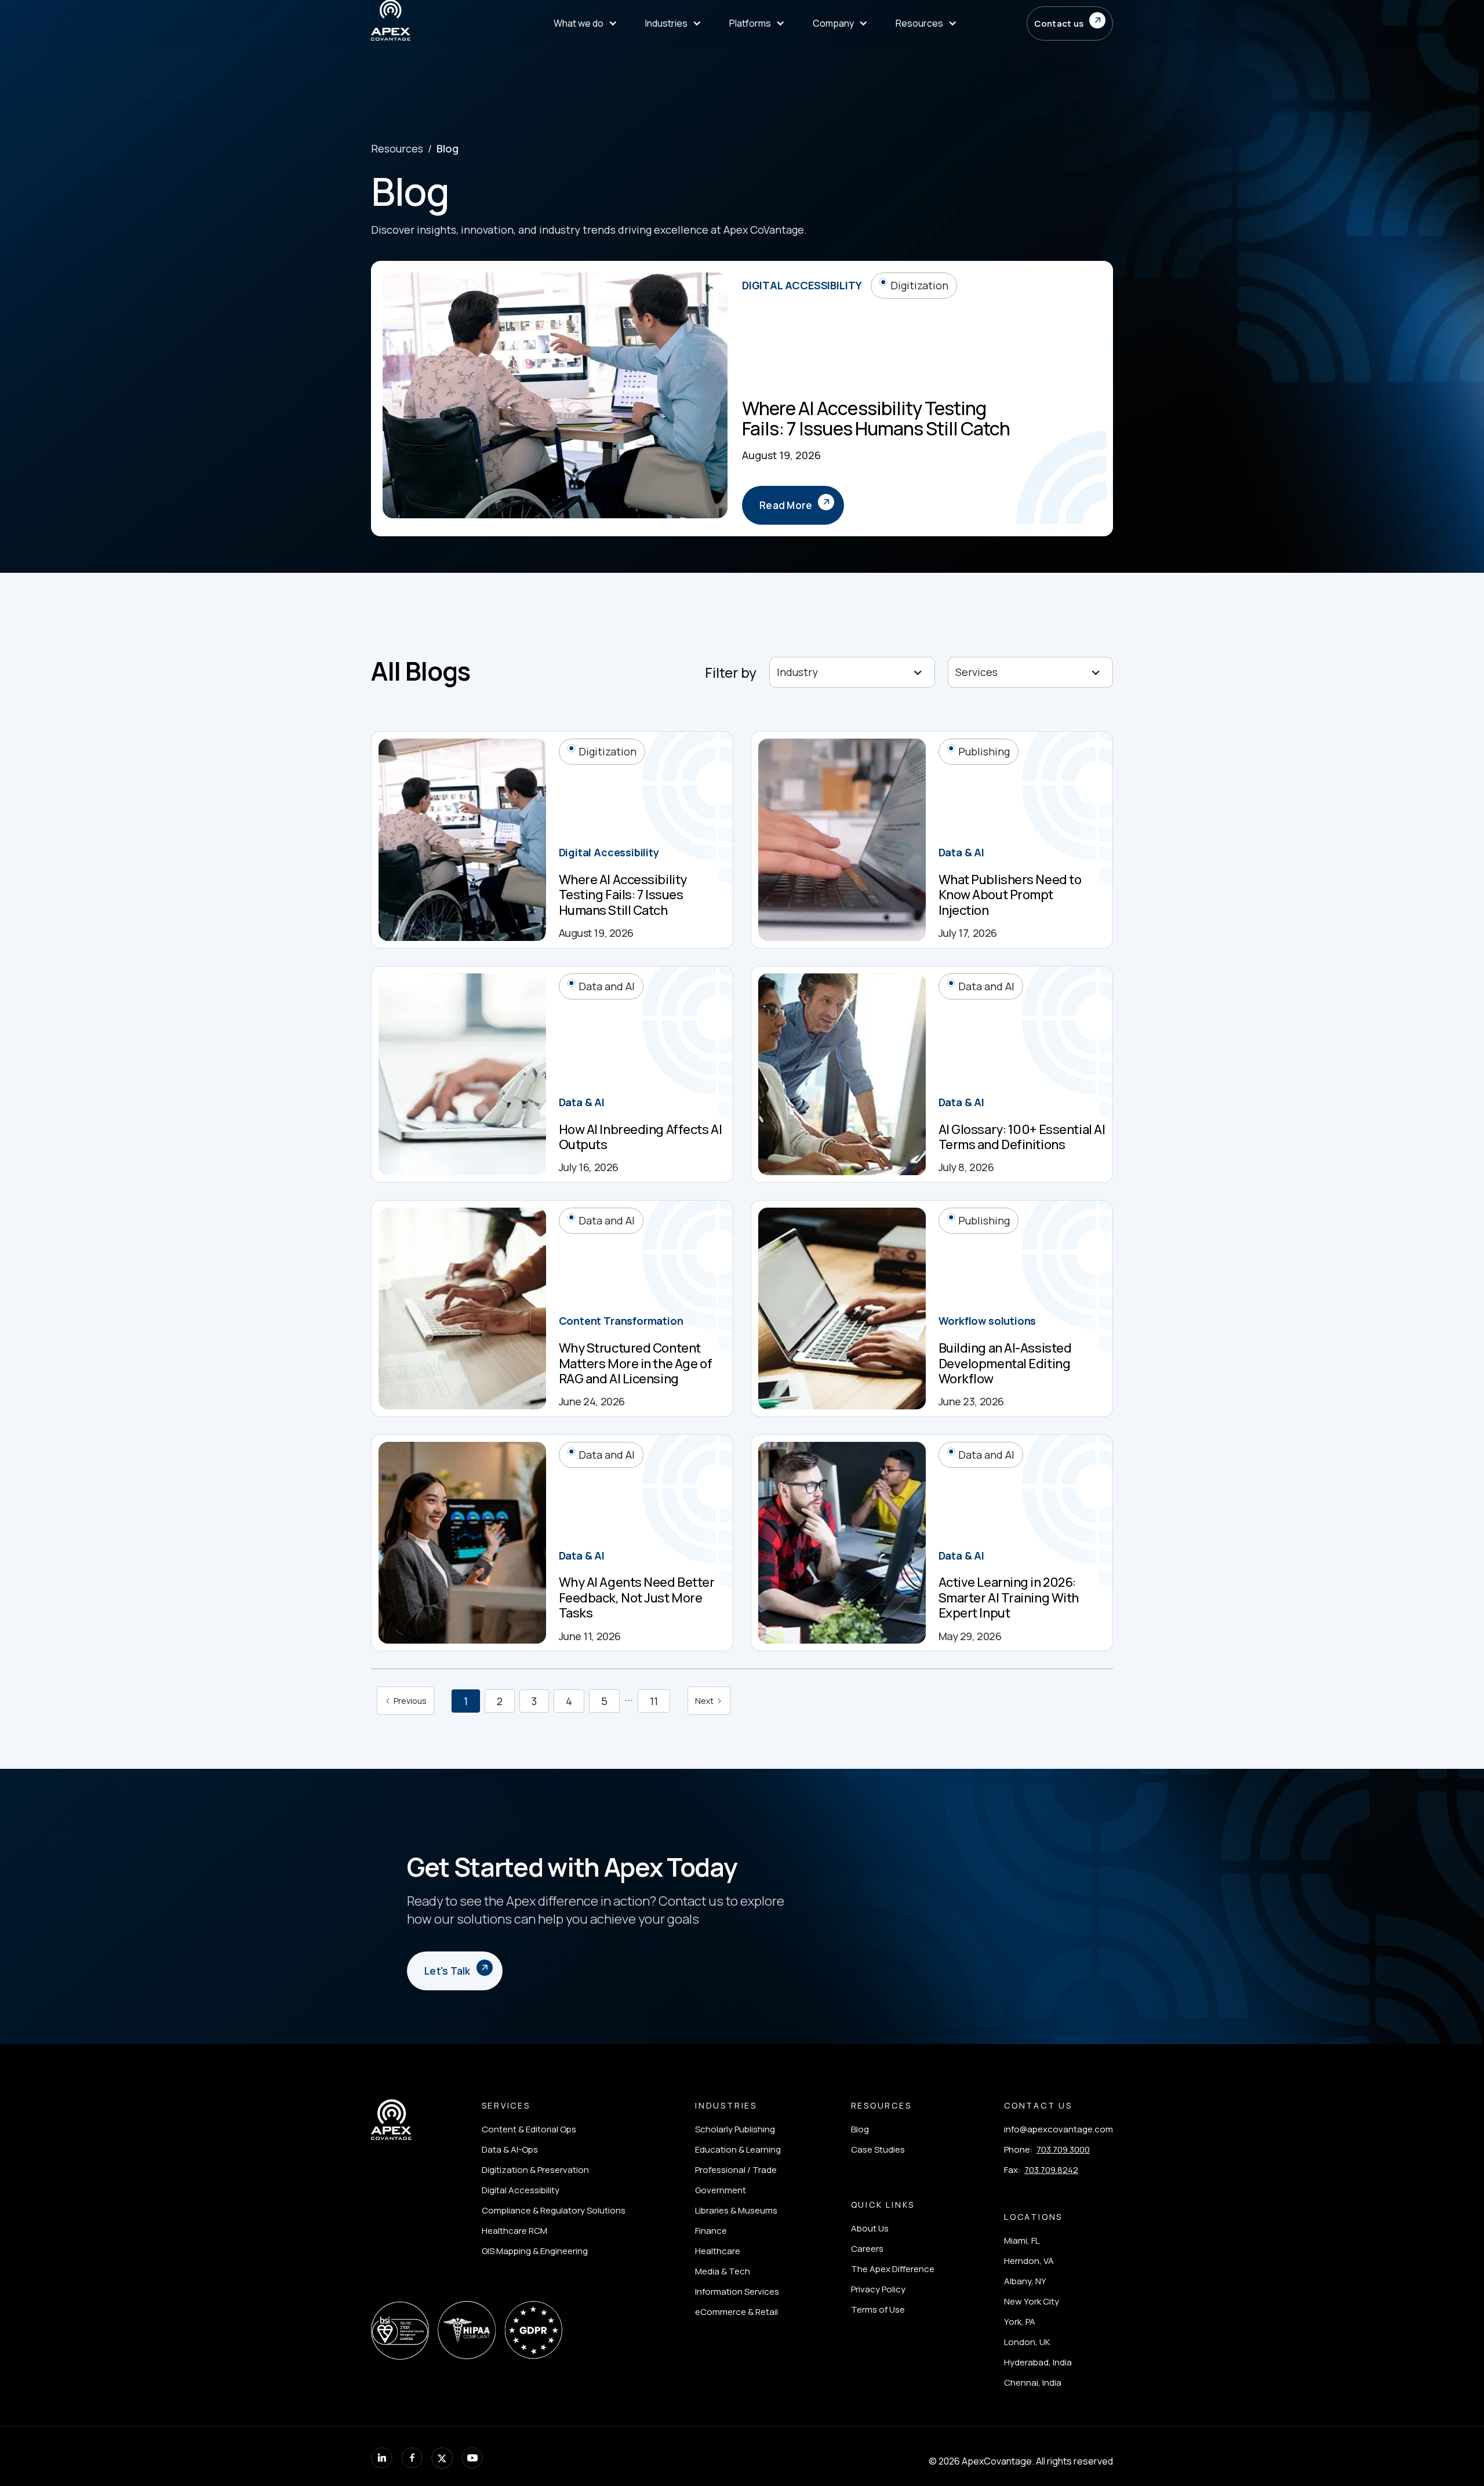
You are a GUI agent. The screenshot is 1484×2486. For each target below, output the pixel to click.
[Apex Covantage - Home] (428, 23)
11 (654, 1701)
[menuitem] (926, 23)
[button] (585, 23)
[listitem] (554, 2129)
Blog (448, 148)
